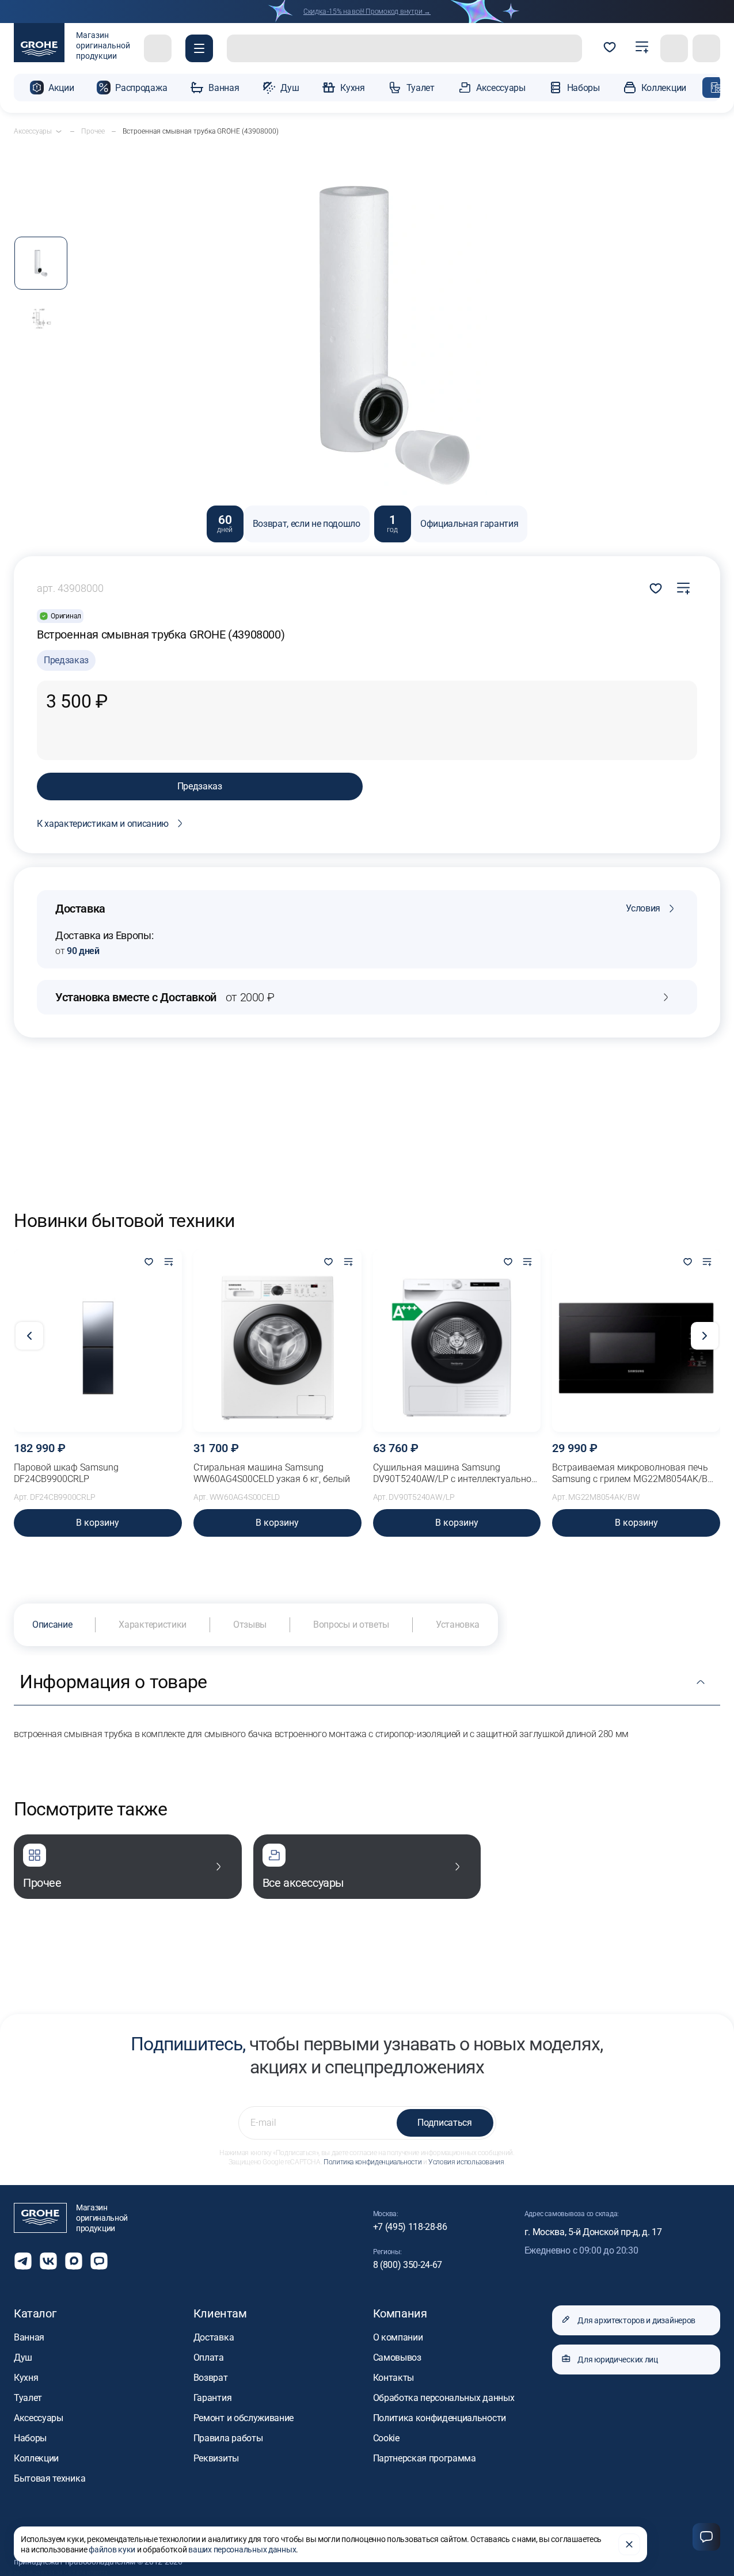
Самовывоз (397, 2357)
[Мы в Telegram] (23, 2261)
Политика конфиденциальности (372, 2162)
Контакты (393, 2378)
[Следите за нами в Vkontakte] (48, 2261)
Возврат (211, 2378)
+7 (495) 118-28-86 (410, 2227)
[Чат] (706, 2537)
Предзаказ (200, 786)
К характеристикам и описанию (103, 824)
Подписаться (444, 2123)
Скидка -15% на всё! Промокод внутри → (367, 12)
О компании (398, 2337)
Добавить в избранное (656, 588)
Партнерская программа (425, 2458)
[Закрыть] (629, 2544)
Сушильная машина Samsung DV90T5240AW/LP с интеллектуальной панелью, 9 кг (455, 1473)
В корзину (98, 1523)
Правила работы (228, 2438)
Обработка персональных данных (444, 2398)
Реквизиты (216, 2458)
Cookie (386, 2438)
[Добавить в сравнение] (683, 588)
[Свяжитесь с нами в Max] (74, 2261)
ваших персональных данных (242, 2550)
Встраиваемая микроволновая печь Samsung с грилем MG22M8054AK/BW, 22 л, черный (634, 1473)
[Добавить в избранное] (149, 1263)
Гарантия (212, 2398)
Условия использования (466, 2162)
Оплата (209, 2357)
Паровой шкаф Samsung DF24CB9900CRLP (66, 1473)
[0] (610, 48)
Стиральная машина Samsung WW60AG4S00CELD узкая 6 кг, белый (272, 1473)
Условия (643, 908)
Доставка (214, 2337)
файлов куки (112, 2550)
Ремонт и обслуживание (244, 2418)
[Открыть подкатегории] (59, 131)
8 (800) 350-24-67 (408, 2265)
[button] (199, 48)
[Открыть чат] (99, 2261)
